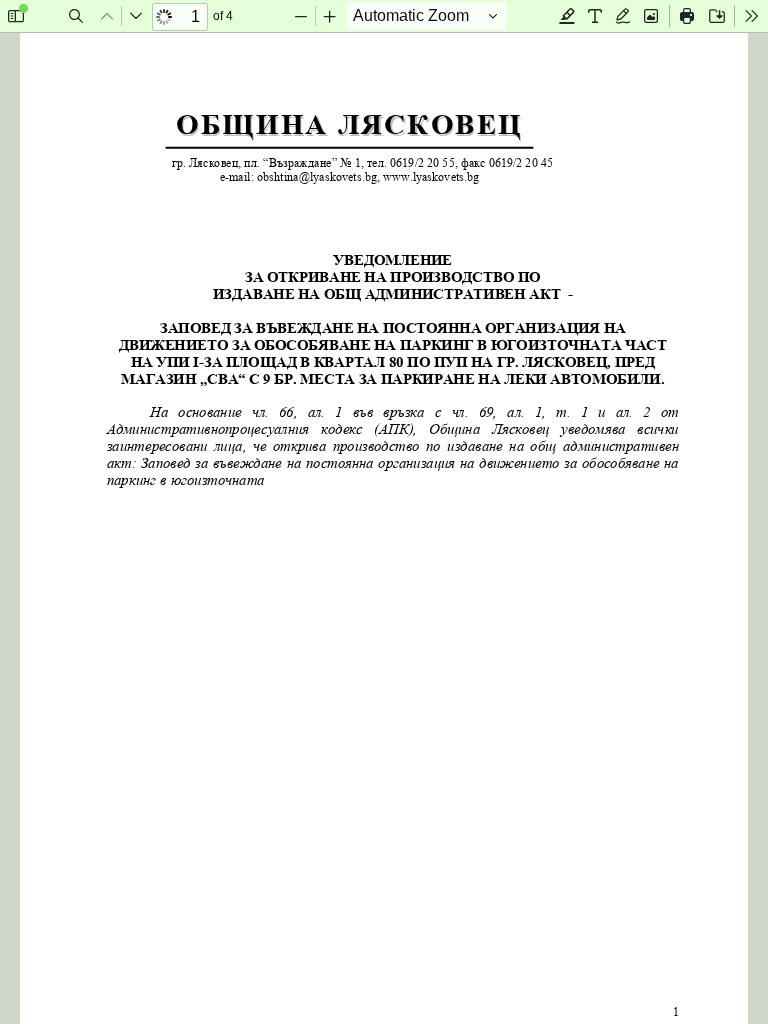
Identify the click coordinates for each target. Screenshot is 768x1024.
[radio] (567, 16)
